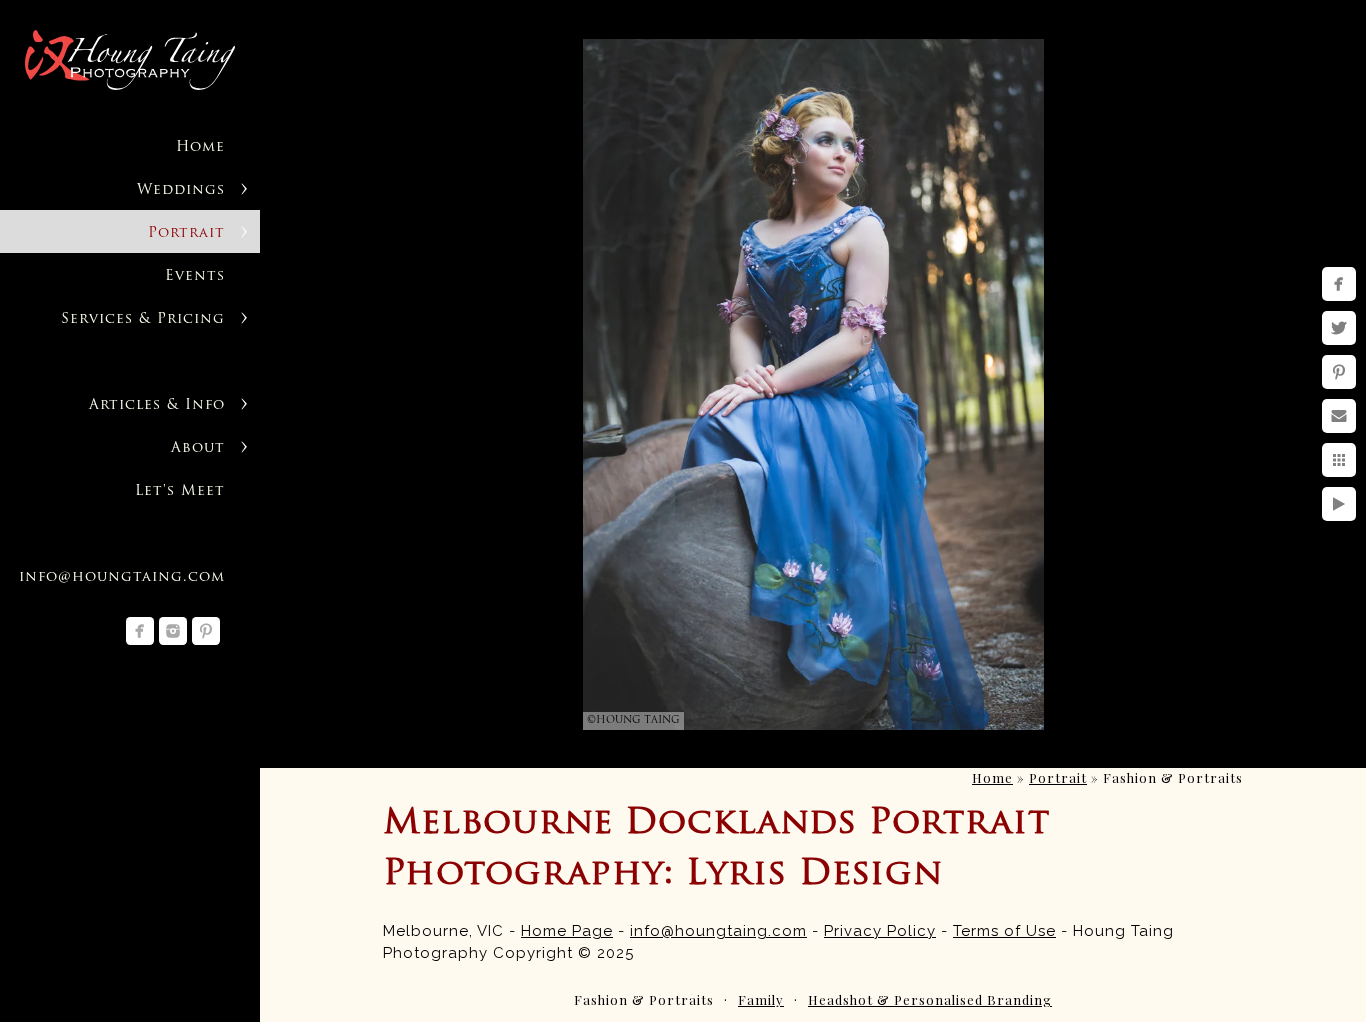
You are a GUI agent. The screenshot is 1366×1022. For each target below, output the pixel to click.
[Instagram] (173, 631)
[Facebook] (140, 631)
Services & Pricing (143, 319)
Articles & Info (157, 405)
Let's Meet (180, 491)
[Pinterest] (206, 631)
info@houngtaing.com (122, 577)
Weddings (181, 190)
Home (200, 147)
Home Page (567, 931)
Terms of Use (1004, 931)
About (198, 448)
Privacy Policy (880, 931)
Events (195, 276)
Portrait (186, 233)
